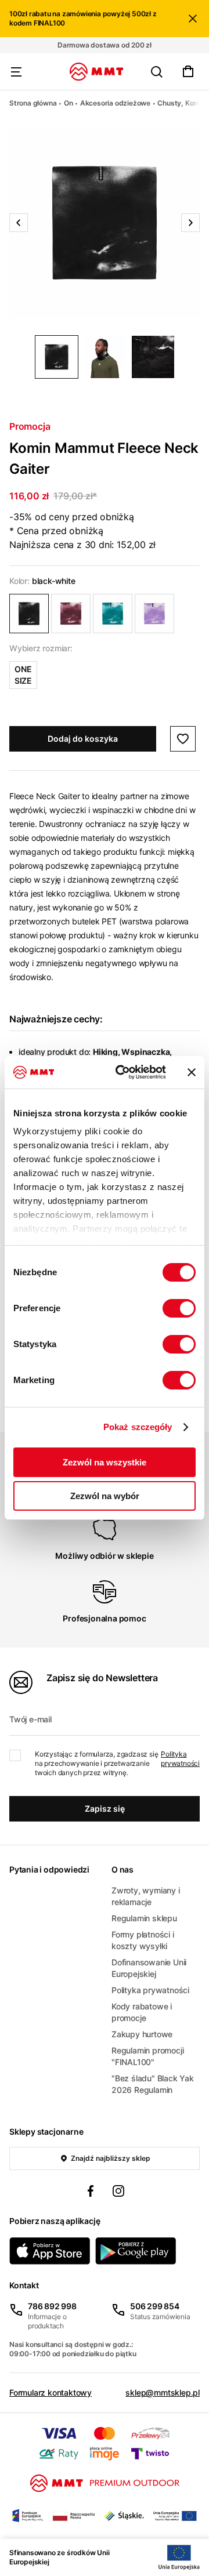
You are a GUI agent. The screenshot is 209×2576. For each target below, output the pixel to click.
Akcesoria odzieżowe (115, 103)
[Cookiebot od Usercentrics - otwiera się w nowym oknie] (122, 1072)
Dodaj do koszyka (83, 739)
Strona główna (33, 103)
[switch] (179, 1308)
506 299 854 (155, 2306)
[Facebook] (91, 2193)
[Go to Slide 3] (153, 357)
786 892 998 (52, 2306)
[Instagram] (118, 2193)
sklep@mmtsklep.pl (163, 2392)
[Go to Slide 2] (105, 357)
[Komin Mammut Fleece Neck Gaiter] (29, 614)
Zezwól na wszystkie (105, 1462)
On (69, 103)
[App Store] (50, 2251)
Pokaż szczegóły (138, 1427)
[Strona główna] (97, 72)
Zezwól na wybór (105, 1496)
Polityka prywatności (180, 1759)
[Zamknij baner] (192, 1072)
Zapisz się (105, 1808)
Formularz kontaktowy (51, 2392)
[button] (105, 223)
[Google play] (136, 2251)
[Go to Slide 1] (57, 357)
